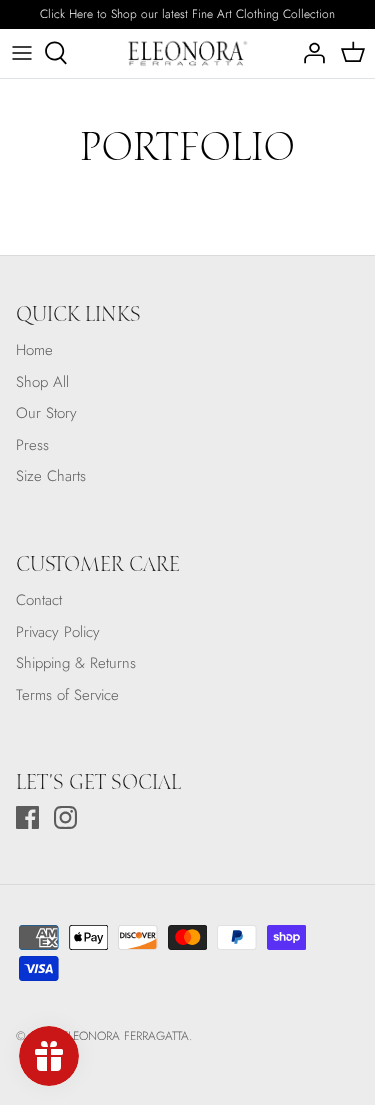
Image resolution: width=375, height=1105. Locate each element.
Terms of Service (67, 695)
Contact (39, 600)
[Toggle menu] (22, 53)
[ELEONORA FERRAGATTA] (187, 53)
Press (32, 445)
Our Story (46, 413)
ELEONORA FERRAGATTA (125, 1036)
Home (34, 350)
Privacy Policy (58, 632)
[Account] (309, 53)
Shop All (42, 382)
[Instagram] (65, 817)
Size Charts (51, 476)
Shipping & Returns (76, 663)
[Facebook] (27, 817)
